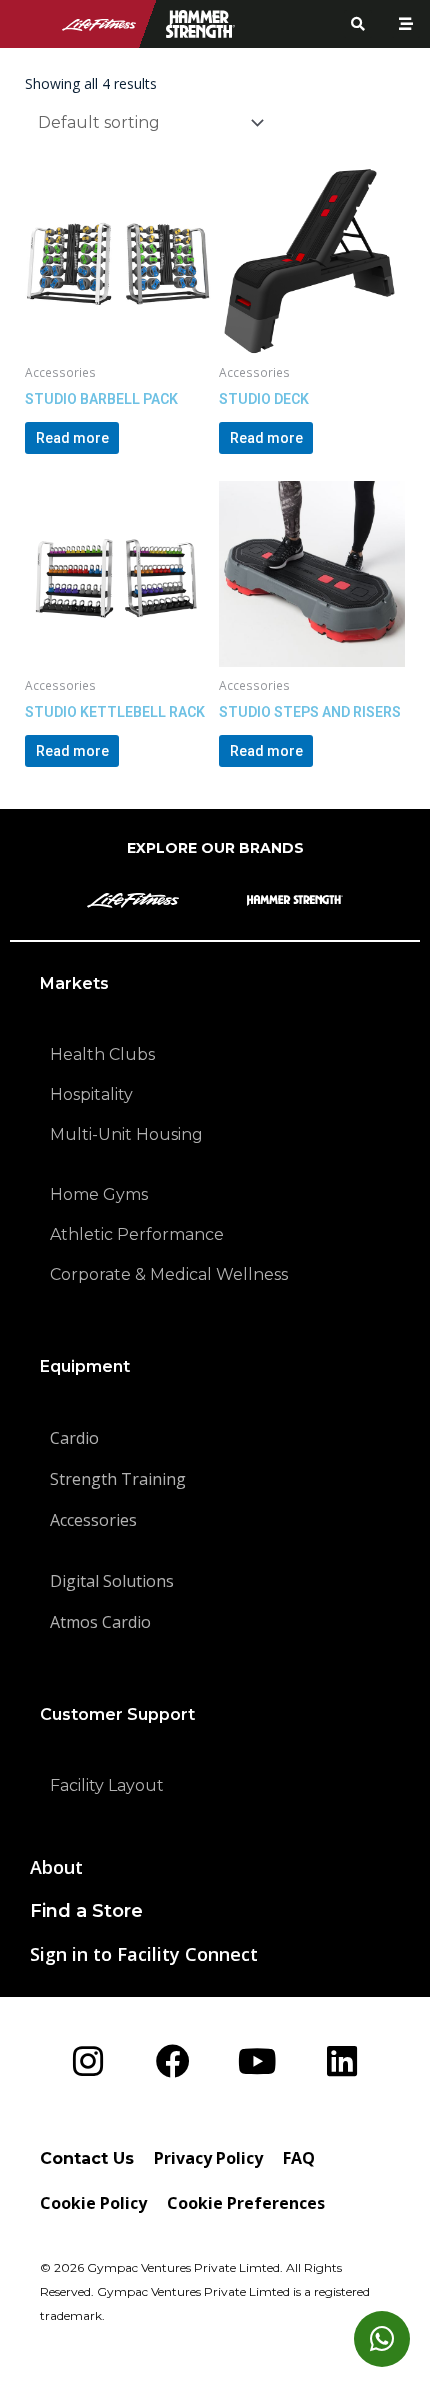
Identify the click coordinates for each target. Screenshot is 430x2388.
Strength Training (118, 1479)
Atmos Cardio (100, 1622)
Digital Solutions (112, 1581)
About (56, 1867)
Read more (72, 438)
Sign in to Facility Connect (144, 1954)
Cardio (74, 1438)
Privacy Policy (208, 2158)
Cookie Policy (93, 2203)
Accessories (93, 1520)
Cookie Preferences (246, 2203)
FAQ (299, 2158)
